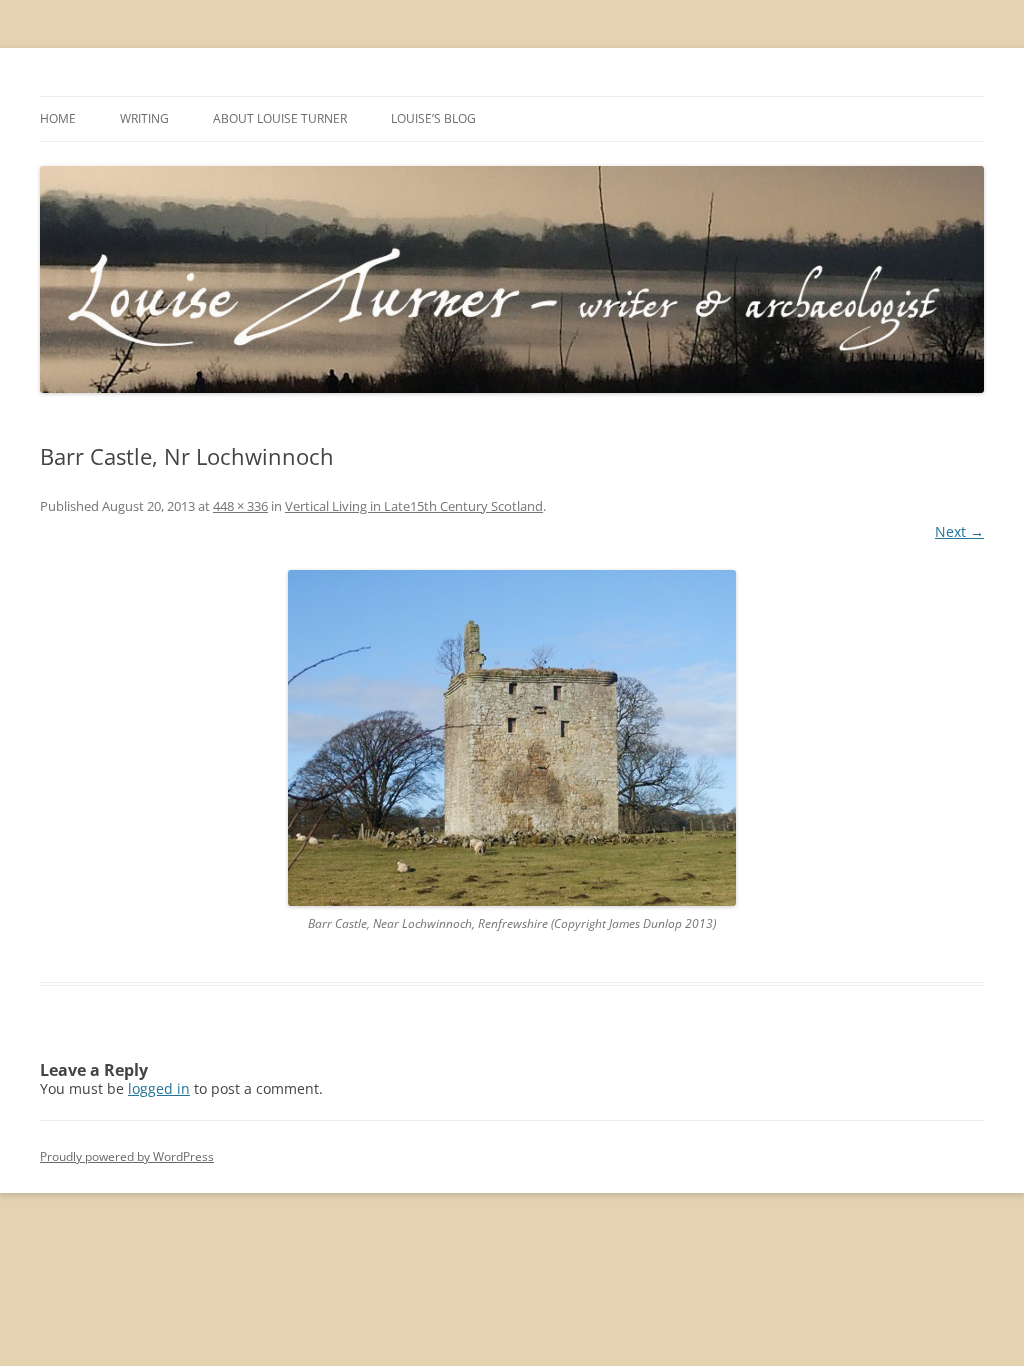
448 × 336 (240, 506)
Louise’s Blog (433, 118)
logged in (159, 1088)
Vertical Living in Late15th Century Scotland (414, 506)
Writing (144, 118)
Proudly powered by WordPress (127, 1156)
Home (58, 118)
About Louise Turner (280, 118)
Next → (959, 531)
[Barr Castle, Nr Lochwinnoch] (512, 738)
